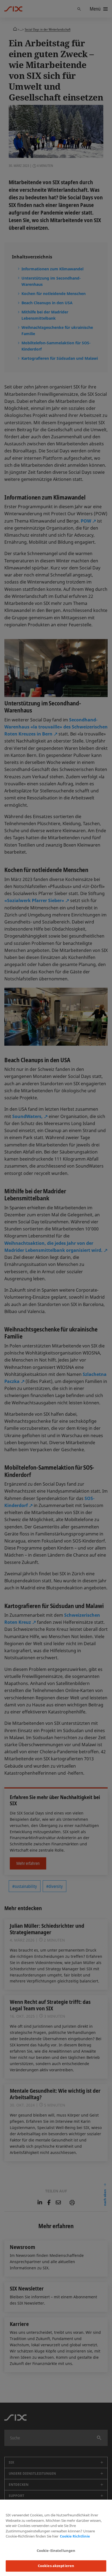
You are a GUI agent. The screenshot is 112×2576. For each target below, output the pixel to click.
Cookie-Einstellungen (56, 2551)
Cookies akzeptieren (56, 2566)
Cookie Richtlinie (75, 2536)
